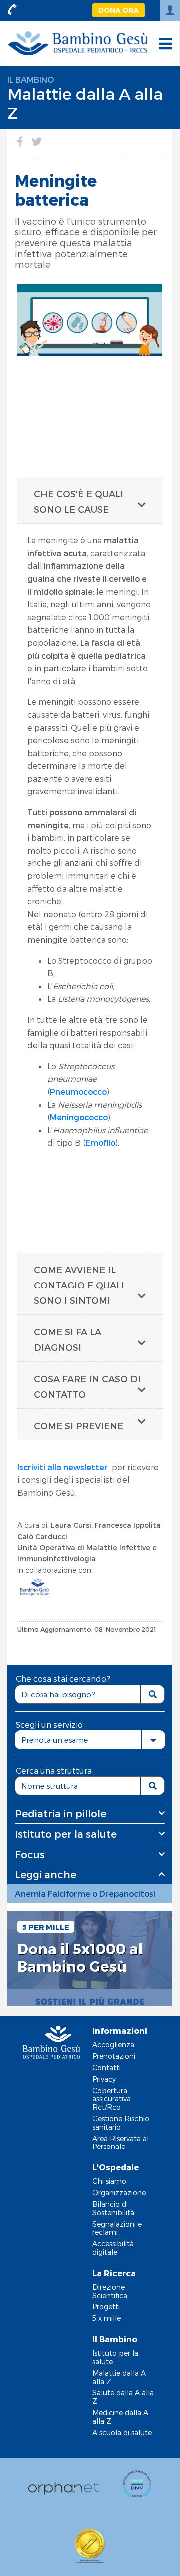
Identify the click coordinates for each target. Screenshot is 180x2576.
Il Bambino (31, 80)
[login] (170, 10)
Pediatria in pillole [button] (61, 1813)
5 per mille (46, 1927)
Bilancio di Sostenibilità (113, 2208)
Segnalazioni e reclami (117, 2228)
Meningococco (79, 1117)
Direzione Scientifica (110, 2291)
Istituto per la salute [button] (66, 1834)
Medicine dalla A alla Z (120, 2417)
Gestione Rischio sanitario (121, 2123)
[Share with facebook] (20, 141)
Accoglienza (113, 2044)
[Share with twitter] (37, 141)
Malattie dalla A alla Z (119, 2377)
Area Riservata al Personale (121, 2143)
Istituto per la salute (115, 2357)
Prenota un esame (55, 1740)
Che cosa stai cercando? (63, 1678)
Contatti (107, 2067)
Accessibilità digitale (113, 2248)
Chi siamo (109, 2181)
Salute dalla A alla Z (123, 2397)
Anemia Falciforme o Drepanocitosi (85, 1894)
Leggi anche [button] (46, 1874)
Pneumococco (78, 1091)
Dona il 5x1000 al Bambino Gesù (80, 1957)
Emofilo (100, 1142)
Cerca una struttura (54, 1771)
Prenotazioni (114, 2056)
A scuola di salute (122, 2432)
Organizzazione (119, 2193)
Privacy (104, 2079)
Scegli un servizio (49, 1725)
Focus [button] (30, 1854)
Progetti (106, 2307)
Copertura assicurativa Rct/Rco (112, 2099)
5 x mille (107, 2318)
